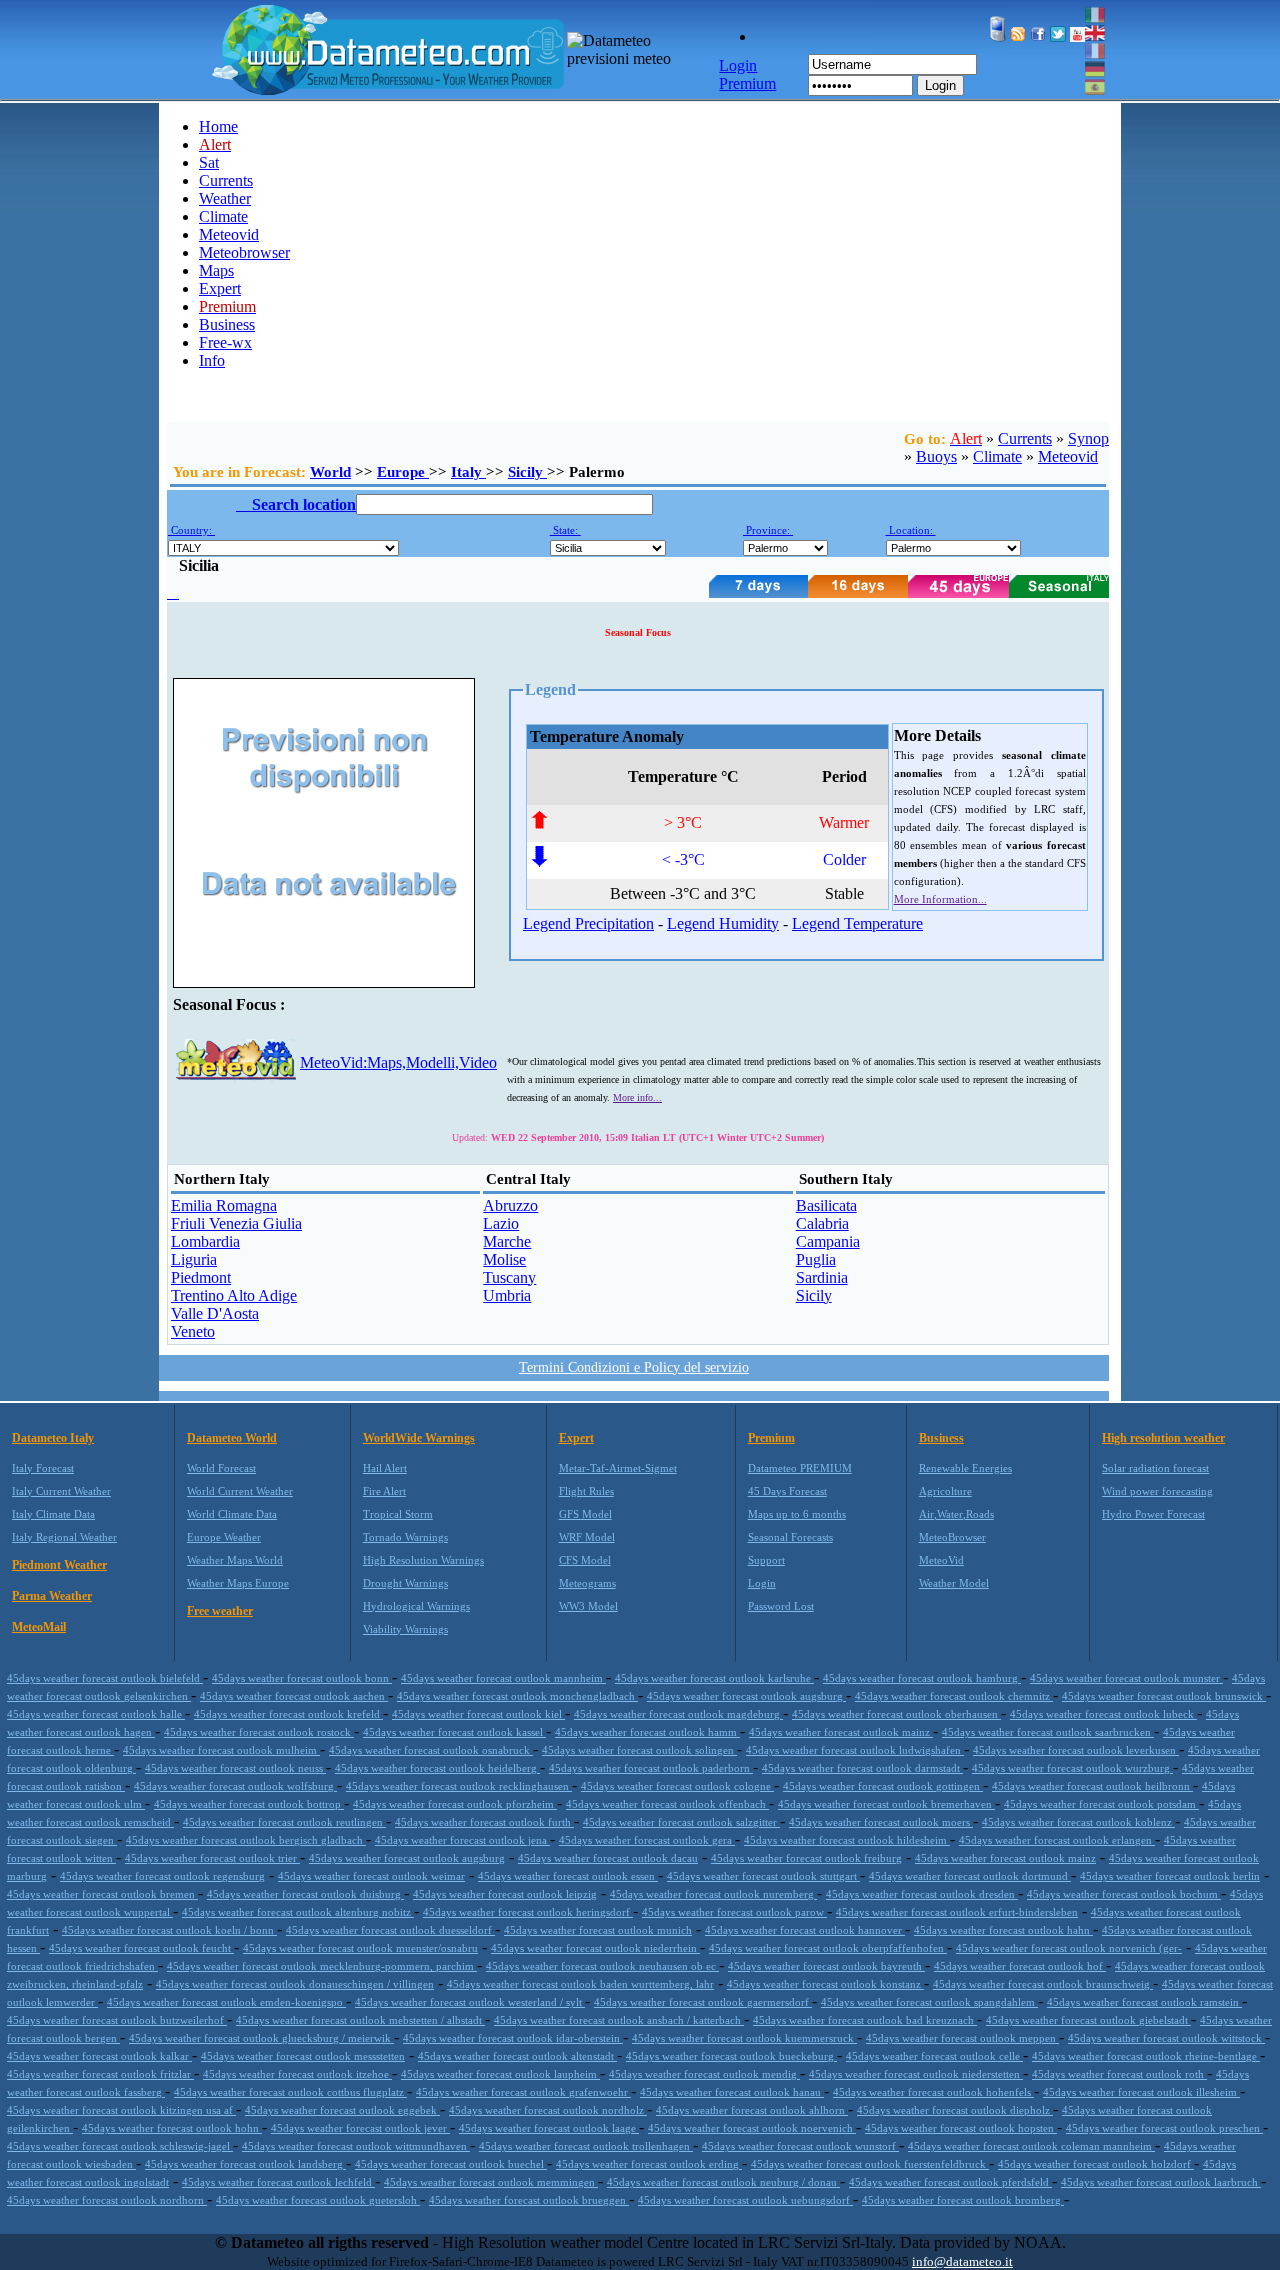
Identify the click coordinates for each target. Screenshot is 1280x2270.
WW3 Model (588, 1606)
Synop (1088, 438)
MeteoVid (941, 1560)
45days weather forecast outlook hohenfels (933, 2092)
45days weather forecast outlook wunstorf (800, 2146)
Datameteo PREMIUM (800, 1468)
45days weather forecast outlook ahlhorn (752, 2110)
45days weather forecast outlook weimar (371, 1876)
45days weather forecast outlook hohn (172, 2128)
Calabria (822, 1223)
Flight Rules (586, 1491)
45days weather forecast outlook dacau (608, 1858)
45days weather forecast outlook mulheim (221, 1750)
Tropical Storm (398, 1514)
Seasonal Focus (638, 632)
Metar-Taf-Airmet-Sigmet (618, 1468)
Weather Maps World (235, 1560)
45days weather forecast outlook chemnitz (954, 1696)
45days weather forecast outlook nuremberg (713, 1894)
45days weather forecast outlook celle (934, 2056)
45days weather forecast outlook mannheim (503, 1678)
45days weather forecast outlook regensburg (162, 1876)
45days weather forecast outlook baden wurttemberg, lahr (580, 1984)
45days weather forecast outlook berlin (1170, 1876)
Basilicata (826, 1205)
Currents (226, 180)
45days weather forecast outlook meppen (962, 2038)
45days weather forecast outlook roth (1119, 2074)
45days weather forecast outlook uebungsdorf (745, 2200)
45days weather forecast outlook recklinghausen (459, 1786)
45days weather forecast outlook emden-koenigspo (226, 2002)
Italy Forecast (43, 1468)
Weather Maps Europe (238, 1583)
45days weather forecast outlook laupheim (500, 2074)
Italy (468, 472)
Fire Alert (384, 1491)
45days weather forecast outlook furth (484, 1822)
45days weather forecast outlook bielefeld (105, 1678)
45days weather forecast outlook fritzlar (100, 2074)
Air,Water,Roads (956, 1514)
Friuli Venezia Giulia (236, 1223)
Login (940, 85)
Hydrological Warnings (416, 1606)
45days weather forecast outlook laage (549, 2128)
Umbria (507, 1295)
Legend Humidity (723, 923)
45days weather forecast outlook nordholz (548, 2110)
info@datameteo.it (962, 2261)
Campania (828, 1241)
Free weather (220, 1611)
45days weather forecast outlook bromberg (963, 2200)
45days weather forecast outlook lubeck (1103, 1714)
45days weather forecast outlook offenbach (667, 1804)
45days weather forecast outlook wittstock (1166, 2038)
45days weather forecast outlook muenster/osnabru (360, 1948)
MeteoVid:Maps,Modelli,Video (398, 1062)
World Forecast (221, 1468)
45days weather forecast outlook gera (647, 1840)
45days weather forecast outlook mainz (841, 1732)
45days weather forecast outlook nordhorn (107, 2200)
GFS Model (585, 1514)
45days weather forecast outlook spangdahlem (929, 2002)
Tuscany (509, 1277)
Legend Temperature (857, 923)
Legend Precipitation (588, 923)
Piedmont (201, 1277)
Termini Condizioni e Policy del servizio (634, 1367)
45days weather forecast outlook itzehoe (297, 2074)
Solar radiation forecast (1155, 1468)
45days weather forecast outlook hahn (1003, 1930)
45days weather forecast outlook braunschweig (1043, 1984)
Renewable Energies (965, 1468)
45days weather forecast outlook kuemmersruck (744, 2038)
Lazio (501, 1223)
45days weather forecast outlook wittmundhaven (356, 2146)
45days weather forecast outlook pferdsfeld (950, 2182)
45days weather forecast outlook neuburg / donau (723, 2182)
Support (766, 1560)
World (330, 472)
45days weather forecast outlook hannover (805, 1930)
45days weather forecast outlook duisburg (305, 1894)
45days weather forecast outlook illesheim (1141, 2092)
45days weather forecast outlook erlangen (1057, 1840)
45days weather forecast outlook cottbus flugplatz (290, 2092)
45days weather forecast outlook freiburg (806, 1858)
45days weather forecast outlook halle (96, 1714)
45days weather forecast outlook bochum (1124, 1894)
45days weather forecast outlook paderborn (651, 1768)
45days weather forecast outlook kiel (478, 1714)
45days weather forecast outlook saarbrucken (1048, 1732)
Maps (216, 270)
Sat (209, 162)
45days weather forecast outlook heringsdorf (528, 1912)
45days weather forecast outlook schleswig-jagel (120, 2146)
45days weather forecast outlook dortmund (970, 1876)
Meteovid (229, 234)
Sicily (527, 472)
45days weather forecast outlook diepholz (955, 2110)
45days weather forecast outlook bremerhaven (886, 1804)
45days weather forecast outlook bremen (102, 1894)
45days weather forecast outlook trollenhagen (586, 2146)
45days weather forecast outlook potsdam (1101, 1804)
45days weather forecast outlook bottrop (249, 1804)
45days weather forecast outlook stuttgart (763, 1876)
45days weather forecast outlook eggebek (342, 2110)
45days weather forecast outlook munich (598, 1930)
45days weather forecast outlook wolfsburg (235, 1786)
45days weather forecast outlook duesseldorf (390, 1930)
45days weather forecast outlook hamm (647, 1732)
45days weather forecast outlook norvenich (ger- (1069, 1948)
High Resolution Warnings (423, 1560)
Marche (507, 1241)
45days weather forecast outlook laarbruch (1161, 2182)
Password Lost (781, 1606)
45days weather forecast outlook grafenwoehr (523, 2092)
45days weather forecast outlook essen (568, 1876)
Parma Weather (52, 1596)
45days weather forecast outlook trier (212, 1858)
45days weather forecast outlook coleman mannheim (1031, 2146)
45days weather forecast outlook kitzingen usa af (121, 2110)
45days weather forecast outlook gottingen (883, 1786)
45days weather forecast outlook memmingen (491, 2182)
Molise (504, 1259)
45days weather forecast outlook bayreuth (826, 1966)
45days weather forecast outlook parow (734, 1912)
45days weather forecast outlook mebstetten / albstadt (360, 2020)
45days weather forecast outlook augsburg (746, 1696)
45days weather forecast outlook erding (649, 2164)
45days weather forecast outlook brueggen (529, 2200)
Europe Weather (224, 1537)
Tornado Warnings (405, 1537)
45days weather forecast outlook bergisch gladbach (246, 1840)
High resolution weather (1163, 1438)
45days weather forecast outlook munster (1126, 1678)
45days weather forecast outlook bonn (302, 1678)
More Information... (940, 899)
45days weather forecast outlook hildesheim (847, 1840)
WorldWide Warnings (419, 1438)
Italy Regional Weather (64, 1537)
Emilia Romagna (224, 1205)
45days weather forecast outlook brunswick (1164, 1696)
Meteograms (587, 1583)
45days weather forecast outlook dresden (922, 1894)
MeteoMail (39, 1627)
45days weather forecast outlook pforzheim (455, 1804)
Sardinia (822, 1277)
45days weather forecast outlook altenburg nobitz (298, 1912)
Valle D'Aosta (215, 1313)
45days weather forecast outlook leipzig (505, 1894)
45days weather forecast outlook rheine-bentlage (1146, 2056)
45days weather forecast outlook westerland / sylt (470, 2002)
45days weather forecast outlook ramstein (1144, 2002)
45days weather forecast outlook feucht (141, 1948)
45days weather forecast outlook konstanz (825, 1984)
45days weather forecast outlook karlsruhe (714, 1678)
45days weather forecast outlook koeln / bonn (169, 1930)
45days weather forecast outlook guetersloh (318, 2200)
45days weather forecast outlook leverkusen (1076, 1750)
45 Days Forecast (787, 1491)
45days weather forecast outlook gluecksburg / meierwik (261, 2038)
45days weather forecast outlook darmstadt (862, 1768)
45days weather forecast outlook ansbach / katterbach (619, 2020)
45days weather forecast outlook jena (462, 1840)
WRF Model (587, 1537)
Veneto (193, 1331)
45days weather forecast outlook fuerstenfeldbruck (870, 2164)
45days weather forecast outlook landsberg (245, 2164)
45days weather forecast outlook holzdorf (1096, 2164)
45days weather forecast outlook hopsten (961, 2128)
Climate (223, 216)
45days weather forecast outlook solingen (639, 1750)
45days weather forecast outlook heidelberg (437, 1768)
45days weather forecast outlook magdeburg (678, 1714)
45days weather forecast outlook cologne (677, 1786)
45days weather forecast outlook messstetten (303, 2056)
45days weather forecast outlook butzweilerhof (117, 2020)
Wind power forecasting (1157, 1491)
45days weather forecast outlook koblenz (1078, 1822)
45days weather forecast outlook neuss (235, 1768)
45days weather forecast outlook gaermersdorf (703, 2002)
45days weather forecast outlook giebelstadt (1088, 2020)
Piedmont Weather (59, 1565)
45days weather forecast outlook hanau (732, 2092)
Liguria (194, 1259)
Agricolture (945, 1491)
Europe (403, 472)
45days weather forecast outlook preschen (1164, 2128)
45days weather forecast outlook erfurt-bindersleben (957, 1912)
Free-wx (225, 342)
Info (212, 360)
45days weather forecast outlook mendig (704, 2074)
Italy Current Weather (61, 1491)
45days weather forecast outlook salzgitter (681, 1822)
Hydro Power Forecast (1153, 1514)
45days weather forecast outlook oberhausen (896, 1714)
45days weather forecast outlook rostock (259, 1732)
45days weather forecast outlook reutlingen (284, 1822)
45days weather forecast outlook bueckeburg (731, 2056)
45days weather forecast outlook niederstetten (916, 2074)
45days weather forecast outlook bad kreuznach (865, 2020)
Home (218, 126)
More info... (637, 1097)
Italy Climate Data (53, 1514)
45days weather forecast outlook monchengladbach (517, 1696)
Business (227, 324)
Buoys (936, 456)
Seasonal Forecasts (790, 1537)
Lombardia (205, 1241)
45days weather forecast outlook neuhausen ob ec (602, 1966)
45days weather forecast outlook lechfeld (278, 2182)
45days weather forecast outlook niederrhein (595, 1948)
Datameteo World (232, 1438)
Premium (771, 1438)
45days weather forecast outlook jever (360, 2128)
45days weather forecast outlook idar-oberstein (513, 2038)
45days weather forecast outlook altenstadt (517, 2056)
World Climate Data (232, 1514)
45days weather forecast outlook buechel (451, 2164)
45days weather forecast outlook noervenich (752, 2128)
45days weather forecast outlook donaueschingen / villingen (295, 1984)
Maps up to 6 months (797, 1514)
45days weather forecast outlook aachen (294, 1696)
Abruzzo (510, 1205)
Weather (225, 198)
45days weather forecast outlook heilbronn (1092, 1786)
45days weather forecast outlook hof (1020, 1966)
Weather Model (954, 1583)
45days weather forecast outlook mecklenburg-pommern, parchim (322, 1966)
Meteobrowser (244, 252)
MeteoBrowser (952, 1537)
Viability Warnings (405, 1629)
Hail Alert (385, 1468)
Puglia (816, 1259)
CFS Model (585, 1560)
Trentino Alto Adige (234, 1295)
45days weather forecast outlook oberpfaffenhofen (828, 1948)
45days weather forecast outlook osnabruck (431, 1750)
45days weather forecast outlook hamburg (922, 1678)
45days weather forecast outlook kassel (454, 1732)
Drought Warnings (405, 1583)
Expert (220, 288)
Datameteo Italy (53, 1438)
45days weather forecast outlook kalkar (99, 2056)
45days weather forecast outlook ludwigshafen (855, 1750)
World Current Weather (240, 1491)
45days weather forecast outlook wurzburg (1072, 1768)
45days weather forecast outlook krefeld (288, 1714)
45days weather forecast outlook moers (881, 1822)
